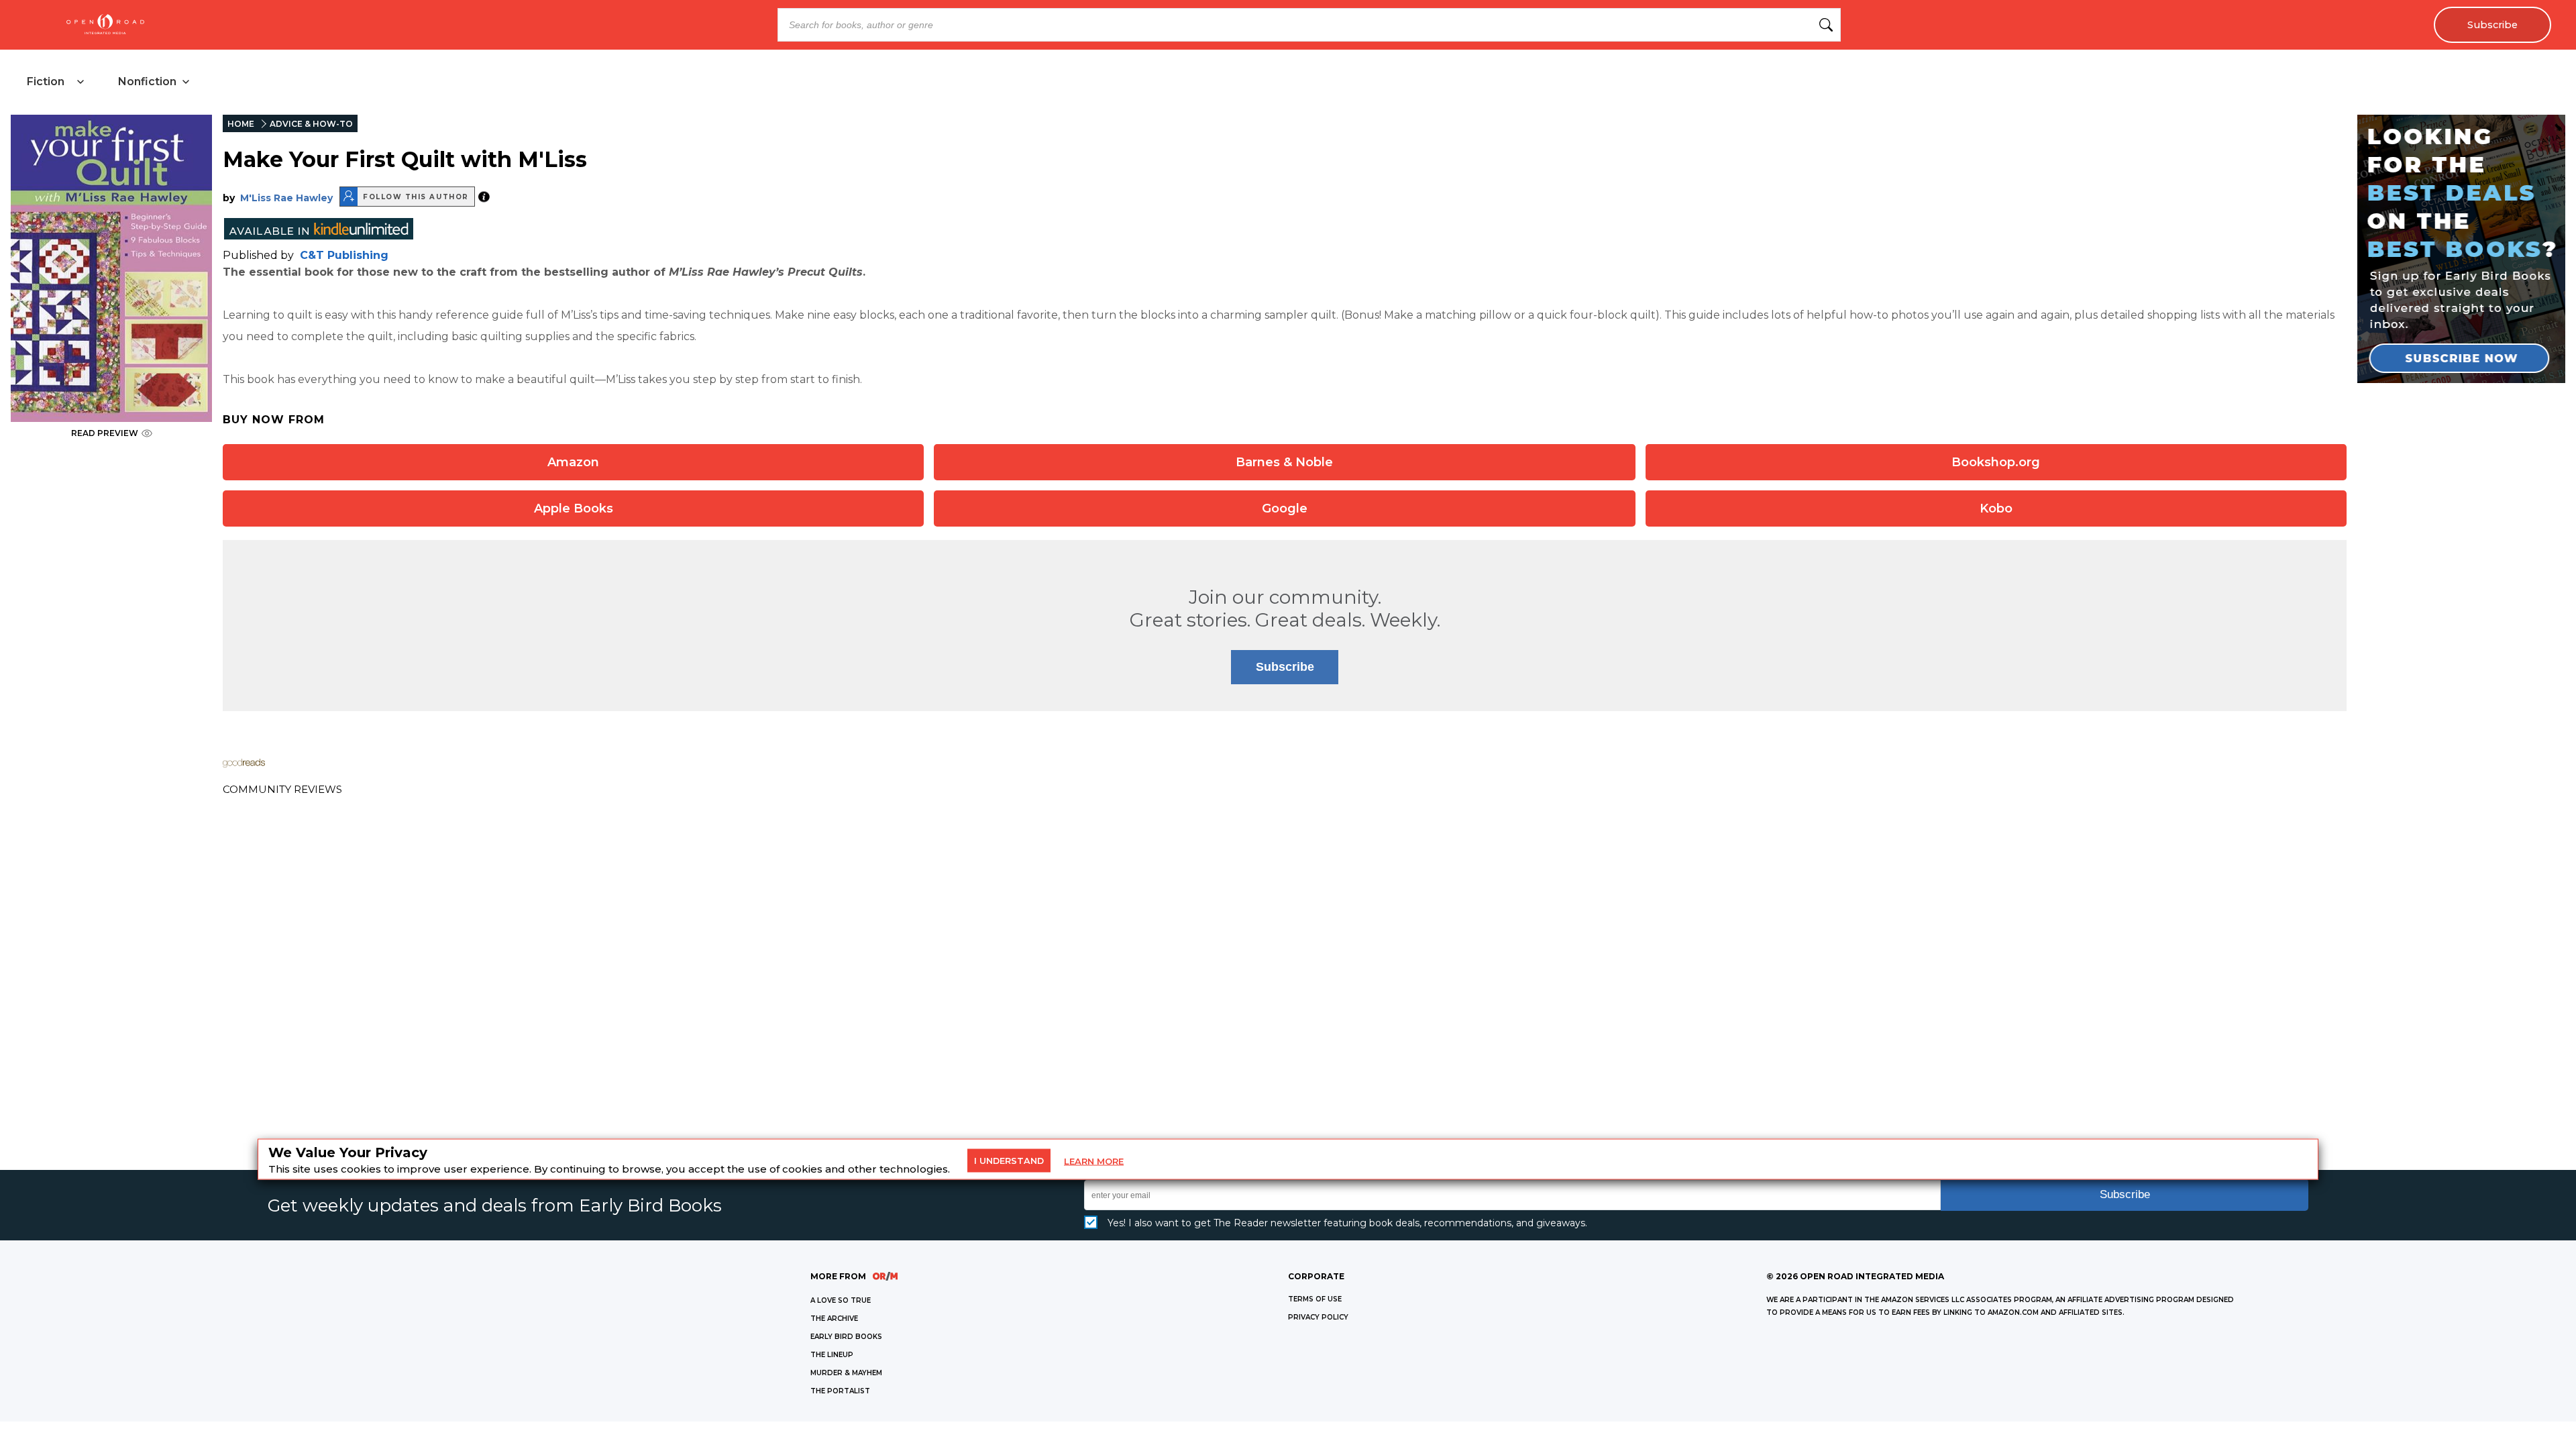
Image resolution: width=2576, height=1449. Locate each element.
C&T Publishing (344, 255)
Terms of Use (1315, 1299)
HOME (241, 124)
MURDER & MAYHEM (846, 1373)
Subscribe (2492, 25)
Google (1285, 508)
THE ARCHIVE (834, 1319)
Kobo (1996, 508)
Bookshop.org (1996, 462)
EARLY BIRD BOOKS (846, 1337)
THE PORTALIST (840, 1391)
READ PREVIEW (105, 433)
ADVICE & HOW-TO (311, 124)
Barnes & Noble (1284, 462)
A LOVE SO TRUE (841, 1300)
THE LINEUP (832, 1355)
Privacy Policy (1318, 1317)
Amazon (573, 462)
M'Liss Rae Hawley (286, 198)
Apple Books (574, 508)
